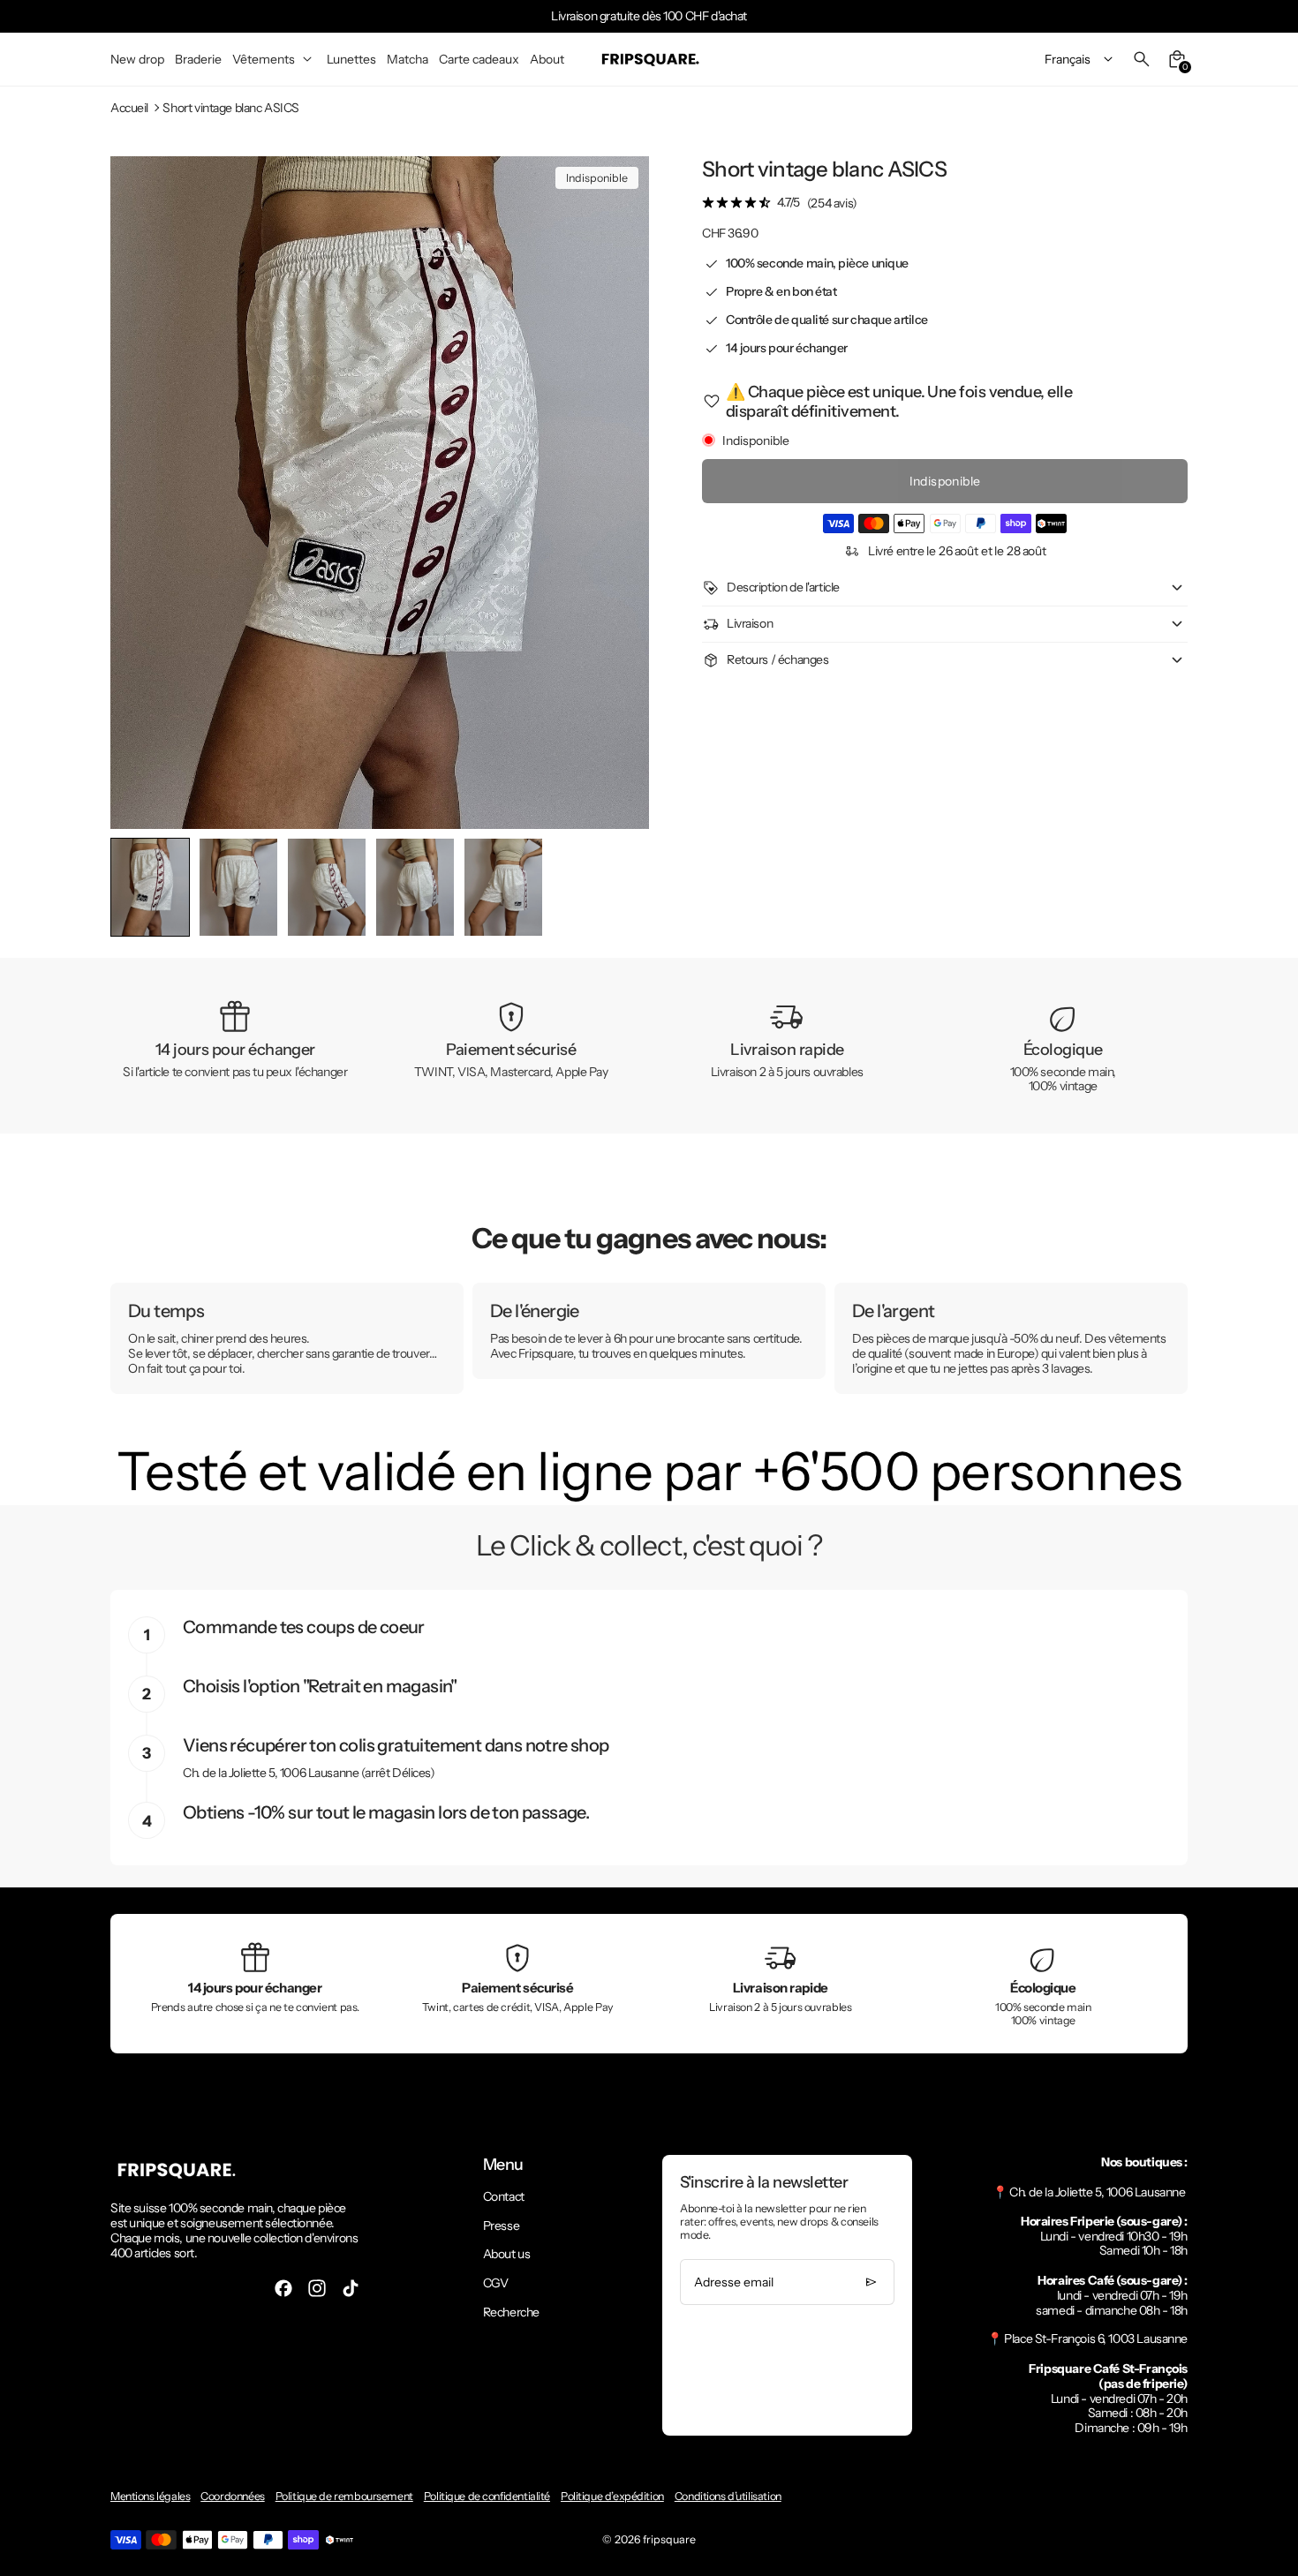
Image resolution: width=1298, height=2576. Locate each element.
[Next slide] (621, 888)
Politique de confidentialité (487, 2496)
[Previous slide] (138, 888)
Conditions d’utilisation (728, 2496)
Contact (504, 2196)
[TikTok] (351, 2288)
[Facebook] (283, 2288)
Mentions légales (150, 2496)
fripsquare (669, 2539)
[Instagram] (317, 2288)
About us (507, 2254)
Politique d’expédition (612, 2496)
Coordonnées (232, 2496)
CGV (496, 2283)
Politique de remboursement (344, 2496)
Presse (501, 2226)
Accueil (129, 108)
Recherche (511, 2312)
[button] (238, 887)
